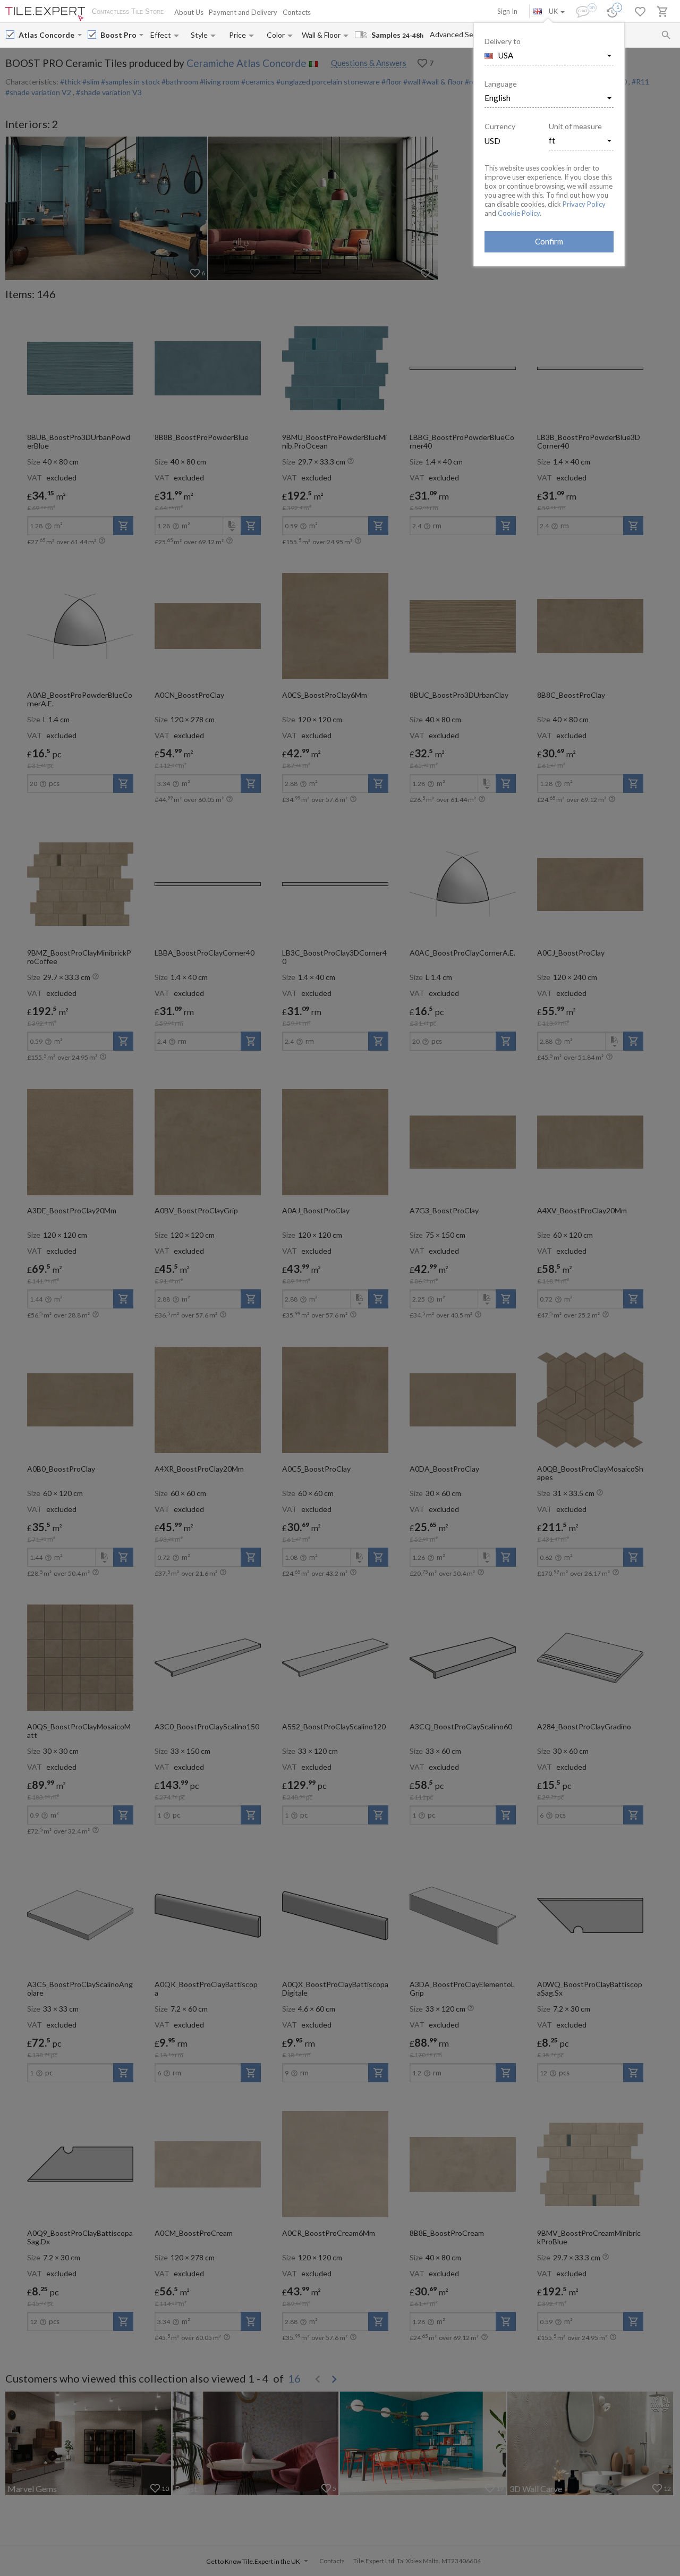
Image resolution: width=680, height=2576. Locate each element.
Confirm (549, 241)
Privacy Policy (584, 204)
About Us (189, 12)
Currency (500, 126)
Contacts (297, 12)
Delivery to (503, 41)
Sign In (507, 11)
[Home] (45, 14)
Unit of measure (575, 126)
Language (501, 84)
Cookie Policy (519, 213)
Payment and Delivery (243, 12)
